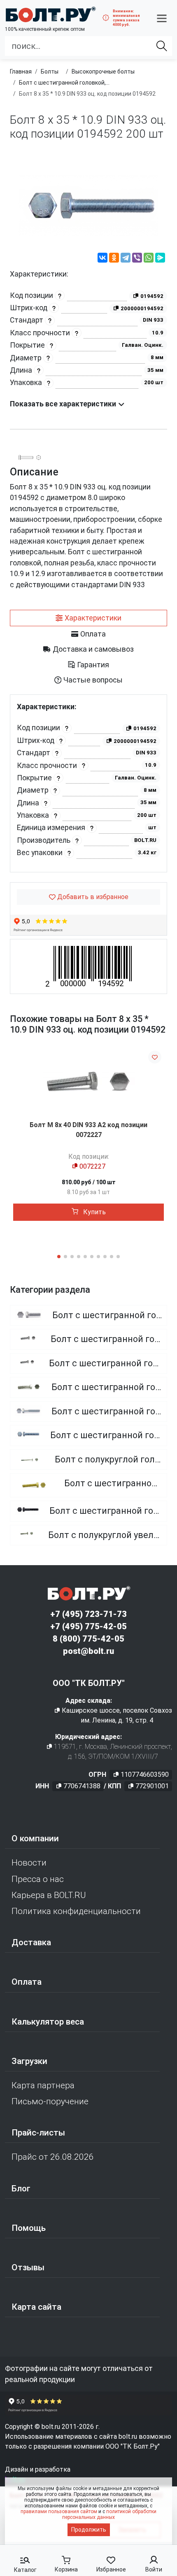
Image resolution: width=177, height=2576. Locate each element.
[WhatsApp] (149, 259)
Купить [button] (94, 1212)
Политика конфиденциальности (76, 1911)
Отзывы (28, 2267)
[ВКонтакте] (102, 259)
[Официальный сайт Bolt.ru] (50, 14)
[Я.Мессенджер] (160, 259)
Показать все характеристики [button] (64, 404)
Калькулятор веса (48, 2022)
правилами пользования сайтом (59, 2511)
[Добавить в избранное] (155, 1057)
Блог (21, 2189)
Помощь (29, 2228)
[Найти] (162, 46)
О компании (35, 1838)
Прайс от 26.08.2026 (53, 2157)
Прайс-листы (38, 2133)
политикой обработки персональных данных (109, 2514)
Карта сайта (36, 2307)
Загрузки (29, 2061)
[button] (162, 18)
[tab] (88, 618)
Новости (29, 1863)
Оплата (27, 1982)
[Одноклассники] (114, 259)
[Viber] (137, 259)
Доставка (31, 1942)
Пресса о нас (38, 1879)
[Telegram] (126, 259)
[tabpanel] (88, 783)
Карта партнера (43, 2085)
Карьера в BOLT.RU (49, 1895)
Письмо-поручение (50, 2101)
